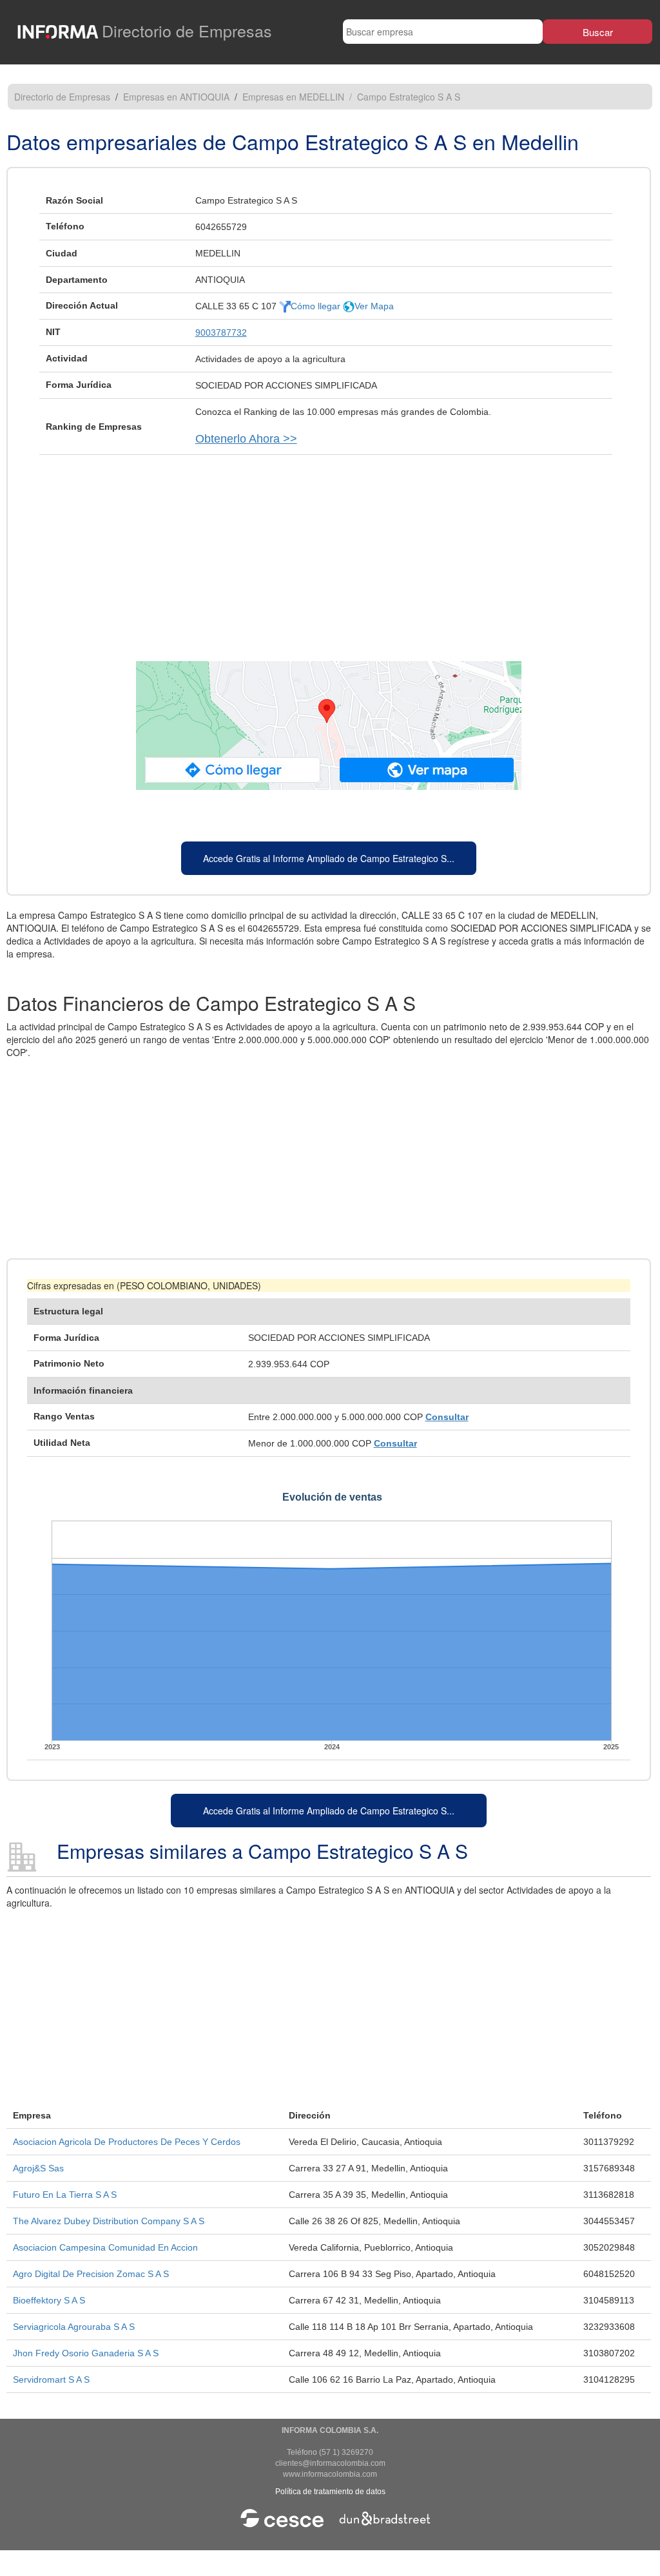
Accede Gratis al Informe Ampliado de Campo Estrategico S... (329, 858)
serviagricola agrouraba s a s (74, 2327)
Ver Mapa (374, 306)
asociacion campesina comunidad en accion (105, 2247)
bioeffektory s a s (49, 2300)
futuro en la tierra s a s (65, 2195)
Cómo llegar (317, 306)
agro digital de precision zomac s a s (91, 2274)
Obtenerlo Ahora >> (246, 439)
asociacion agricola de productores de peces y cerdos (127, 2142)
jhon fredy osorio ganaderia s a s (86, 2353)
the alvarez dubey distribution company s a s (109, 2221)
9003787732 (221, 332)
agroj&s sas (38, 2168)
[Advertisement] (329, 552)
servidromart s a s (51, 2379)
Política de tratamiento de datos (330, 2492)
